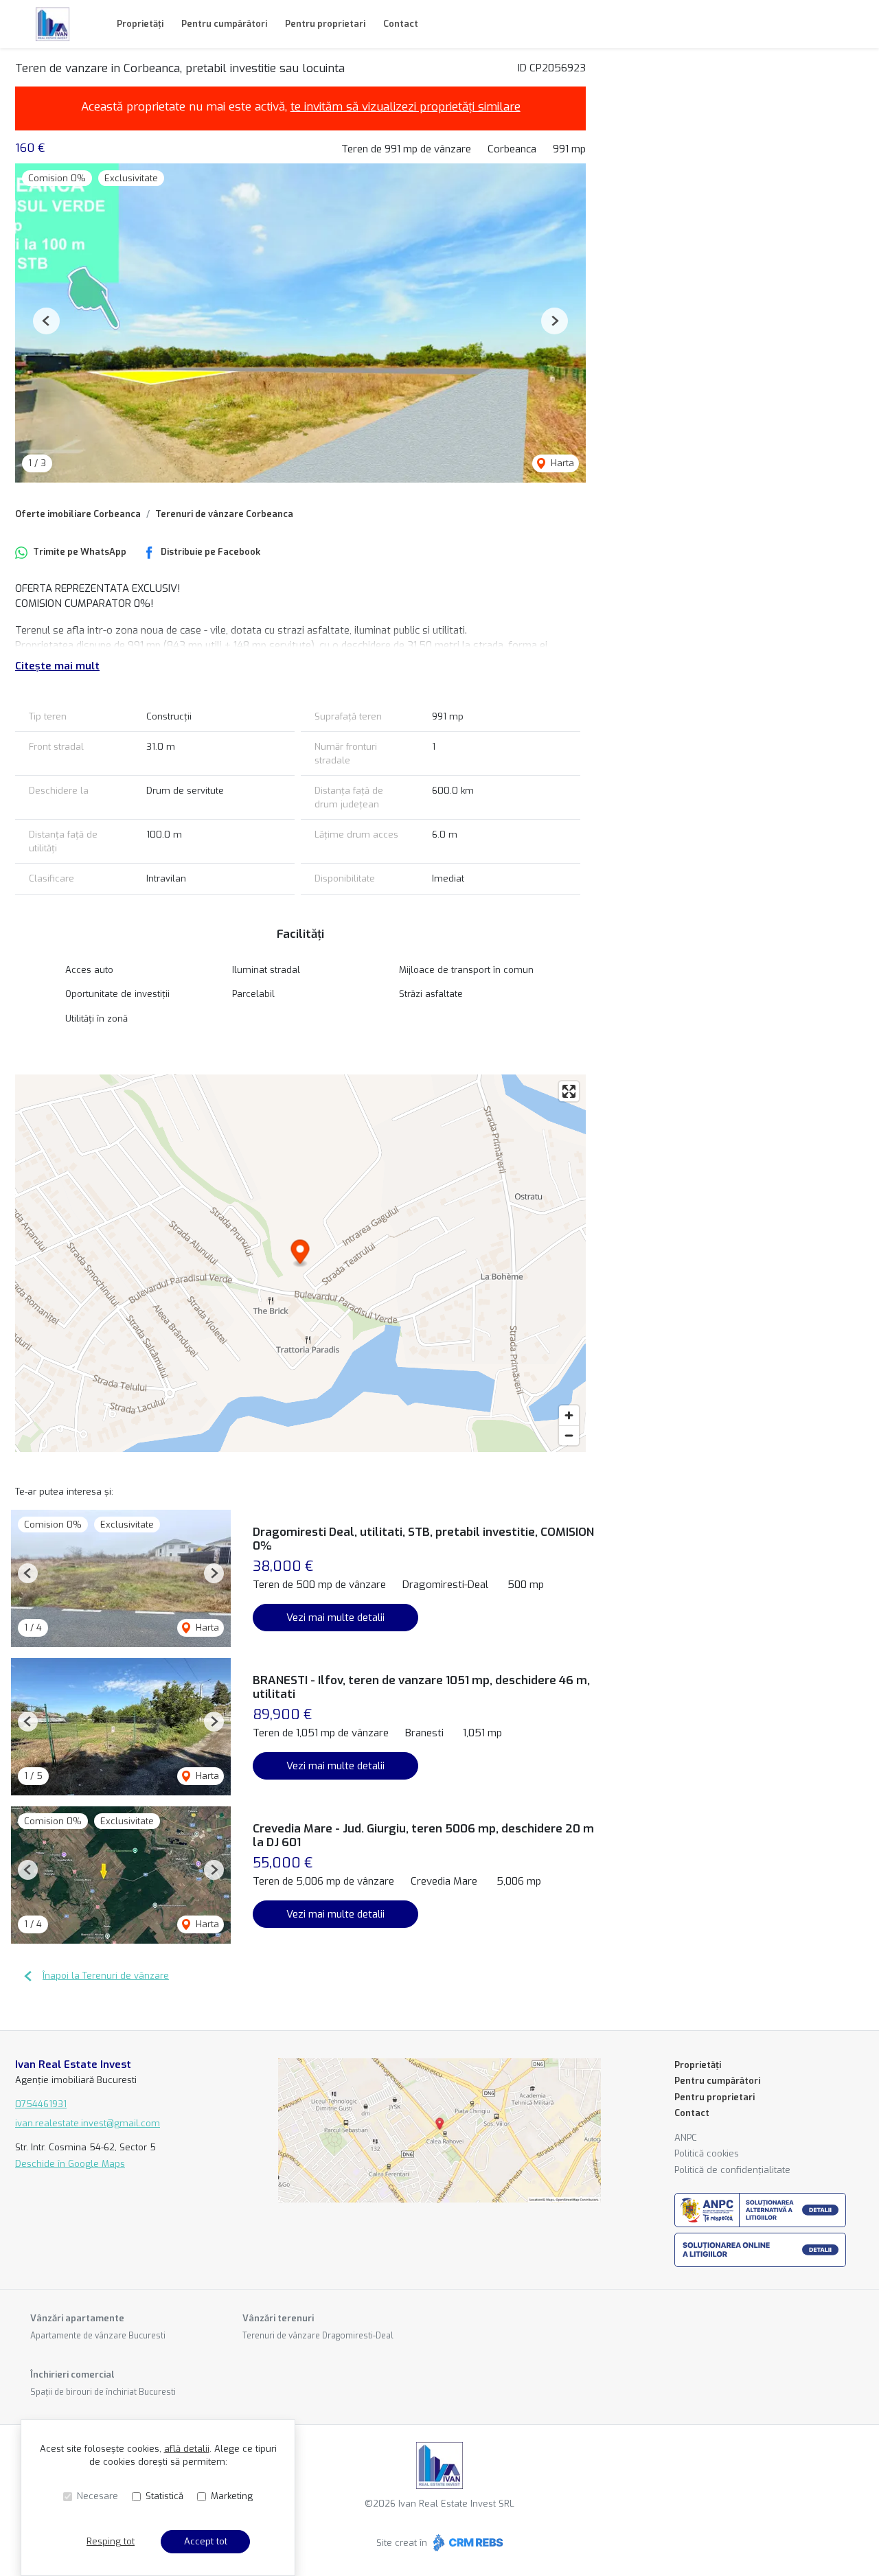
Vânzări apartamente (77, 2318)
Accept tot (206, 2541)
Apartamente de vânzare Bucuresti (98, 2336)
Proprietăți (140, 24)
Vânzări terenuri (278, 2318)
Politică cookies (707, 2153)
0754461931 (41, 2104)
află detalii (187, 2449)
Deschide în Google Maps (70, 2164)
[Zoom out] (569, 1435)
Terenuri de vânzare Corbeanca (224, 514)
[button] (46, 321)
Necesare (98, 2496)
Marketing (232, 2496)
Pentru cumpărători (224, 24)
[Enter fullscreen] (569, 1091)
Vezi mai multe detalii (335, 1618)
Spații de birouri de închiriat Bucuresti (103, 2392)
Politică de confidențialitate (732, 2170)
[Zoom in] (569, 1415)
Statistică (164, 2496)
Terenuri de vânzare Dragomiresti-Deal (318, 2336)
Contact (401, 24)
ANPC (686, 2138)
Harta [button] (561, 463)
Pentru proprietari (325, 24)
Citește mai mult (57, 666)
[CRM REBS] (467, 2543)
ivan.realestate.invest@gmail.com (88, 2123)
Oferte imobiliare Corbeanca (78, 514)
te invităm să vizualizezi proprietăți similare (406, 107)
